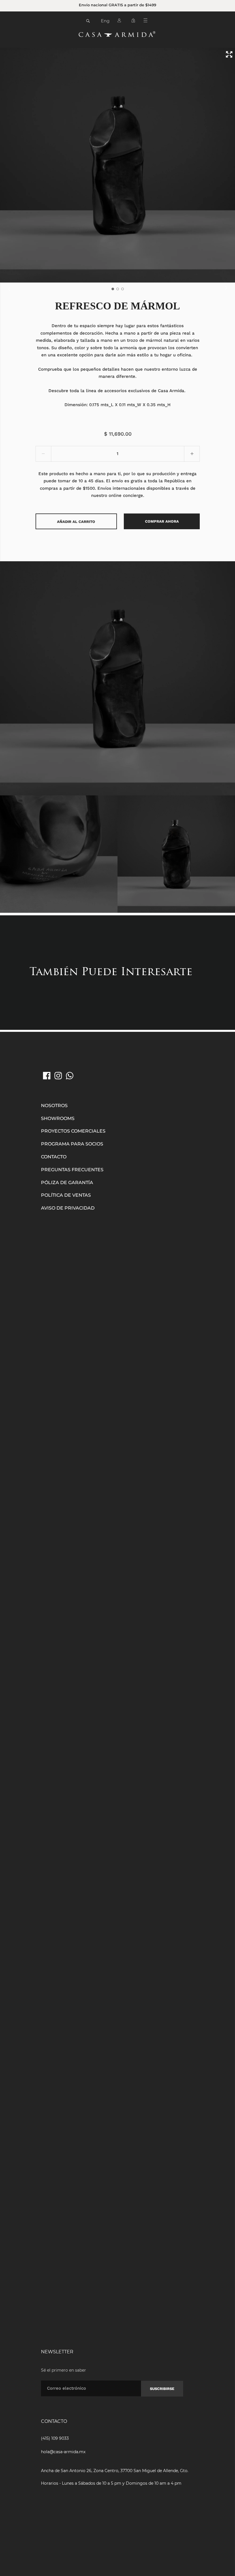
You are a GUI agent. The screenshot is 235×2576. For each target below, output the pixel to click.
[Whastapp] (70, 1076)
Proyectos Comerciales (73, 1131)
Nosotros (54, 1106)
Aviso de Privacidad (68, 1208)
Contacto (54, 1157)
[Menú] (147, 21)
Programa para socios (72, 1144)
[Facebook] (47, 1076)
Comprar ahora (162, 521)
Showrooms (58, 1118)
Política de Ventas (66, 1195)
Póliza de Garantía (67, 1183)
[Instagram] (58, 1076)
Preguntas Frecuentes (72, 1170)
